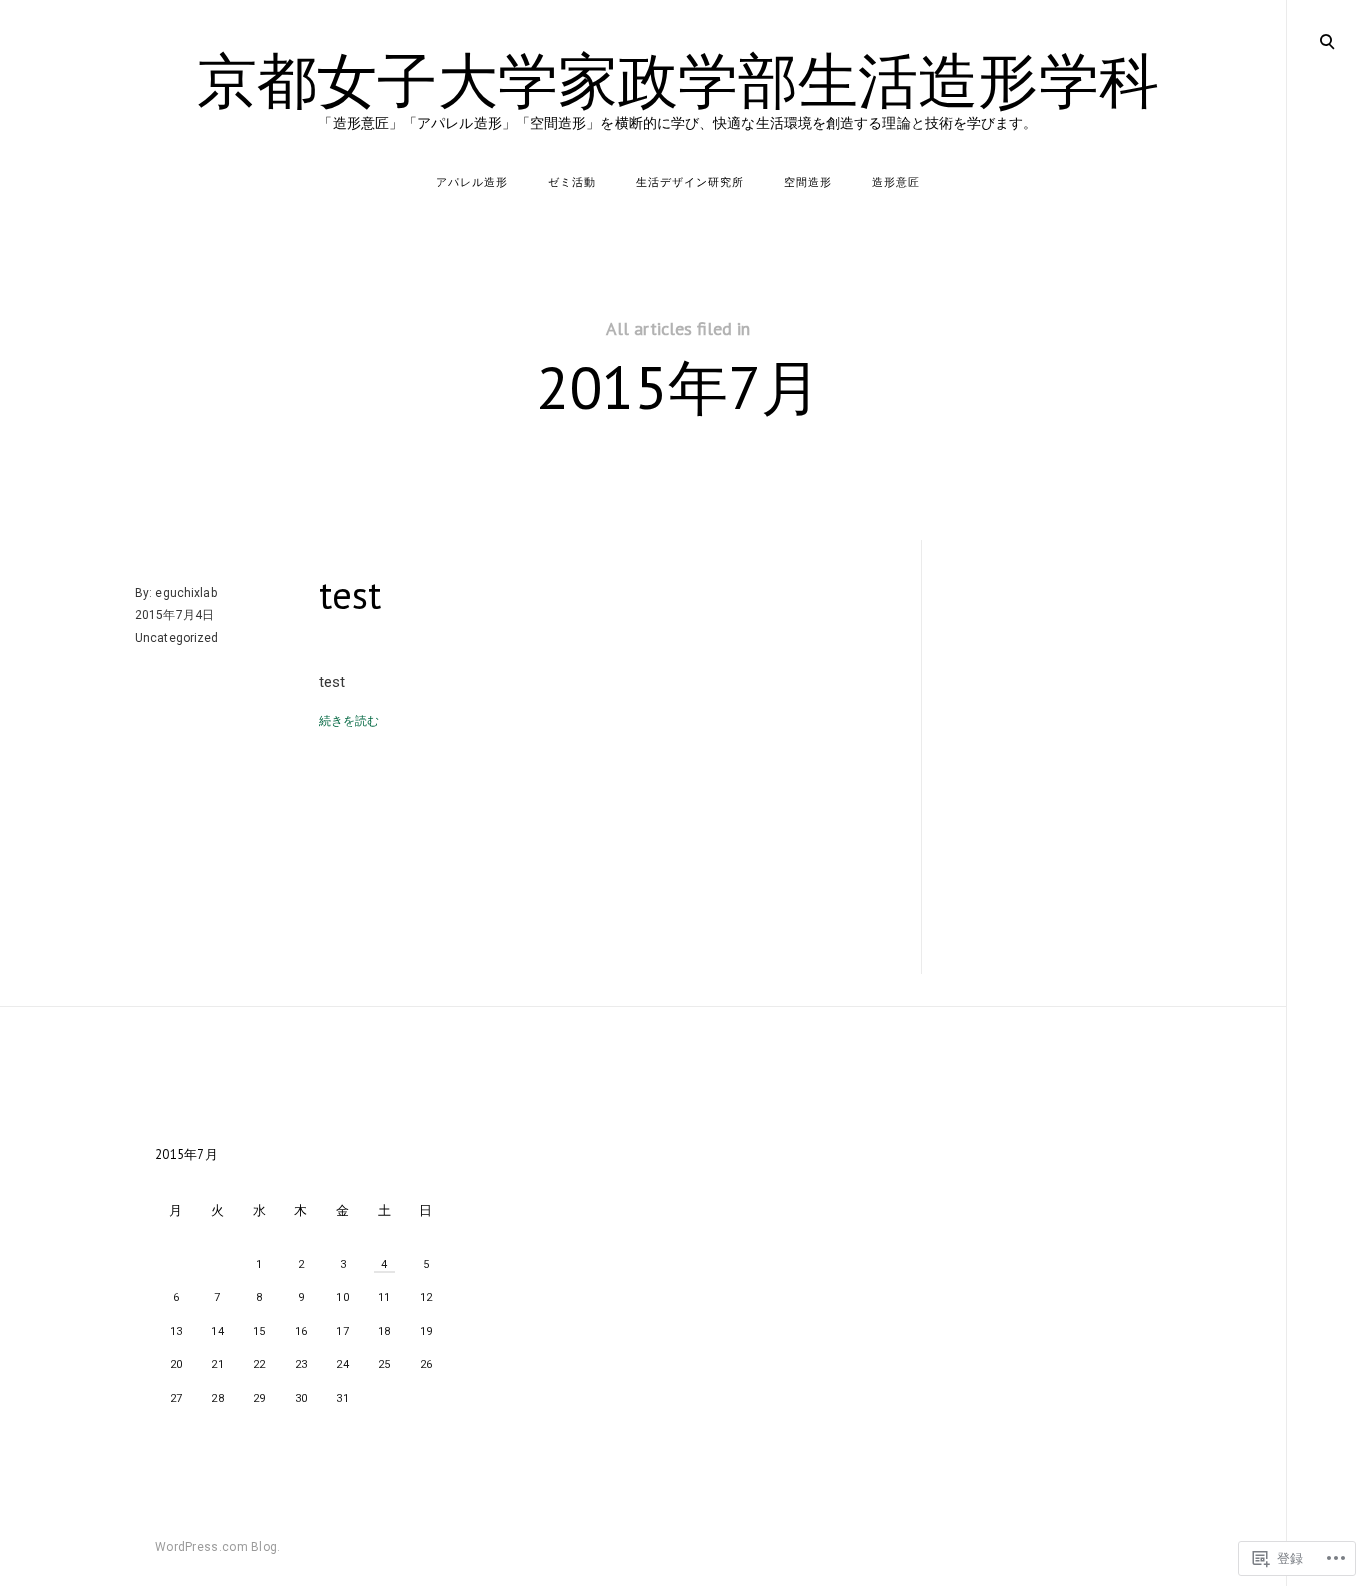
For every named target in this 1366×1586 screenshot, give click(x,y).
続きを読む (349, 721)
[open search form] (1327, 41)
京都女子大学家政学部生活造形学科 (678, 80)
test (350, 594)
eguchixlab (185, 593)
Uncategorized (177, 638)
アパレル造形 (472, 182)
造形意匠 (896, 182)
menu (1326, 39)
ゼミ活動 (572, 182)
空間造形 (808, 182)
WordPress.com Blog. (218, 1547)
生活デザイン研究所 (690, 182)
